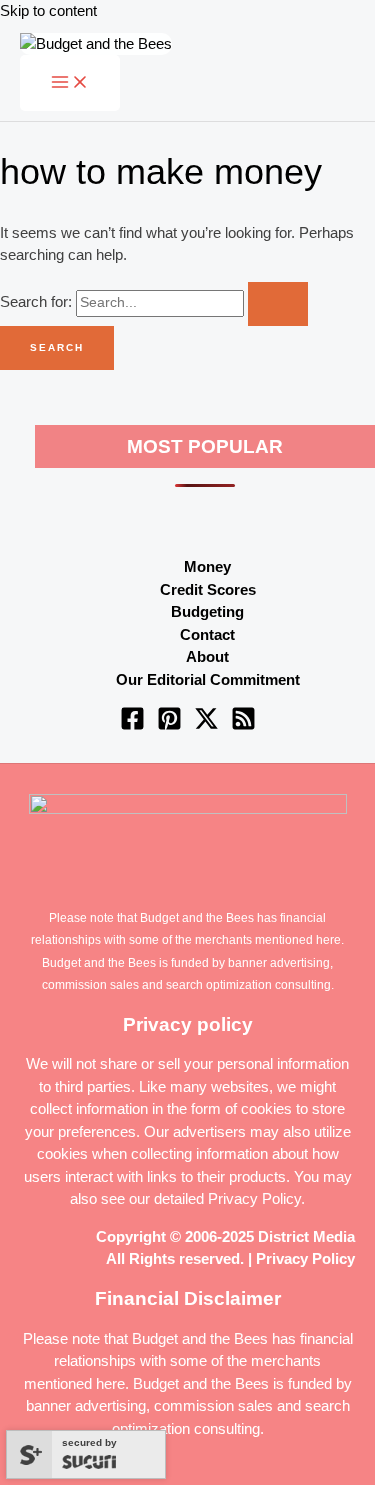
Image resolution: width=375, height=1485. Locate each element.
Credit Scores (208, 589)
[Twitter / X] (206, 725)
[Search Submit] (278, 304)
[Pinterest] (169, 725)
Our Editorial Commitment (208, 679)
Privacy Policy (254, 1198)
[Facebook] (132, 725)
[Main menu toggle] (70, 83)
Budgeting (207, 611)
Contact (207, 634)
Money (207, 566)
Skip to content (48, 10)
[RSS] (243, 725)
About (207, 656)
